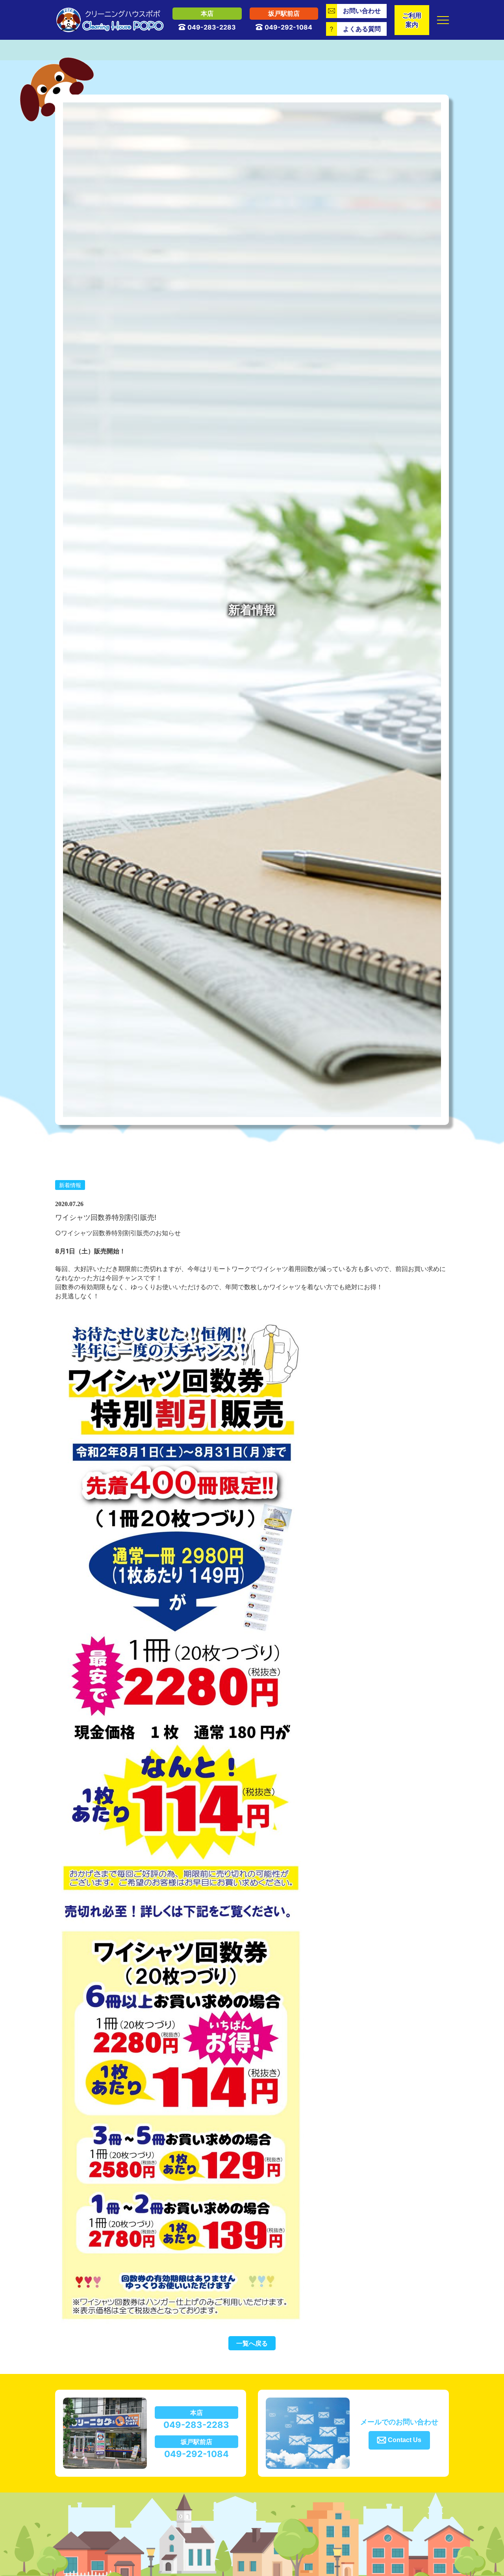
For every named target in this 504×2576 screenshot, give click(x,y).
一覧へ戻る (252, 2343)
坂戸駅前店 (284, 13)
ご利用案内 (412, 20)
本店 (207, 13)
